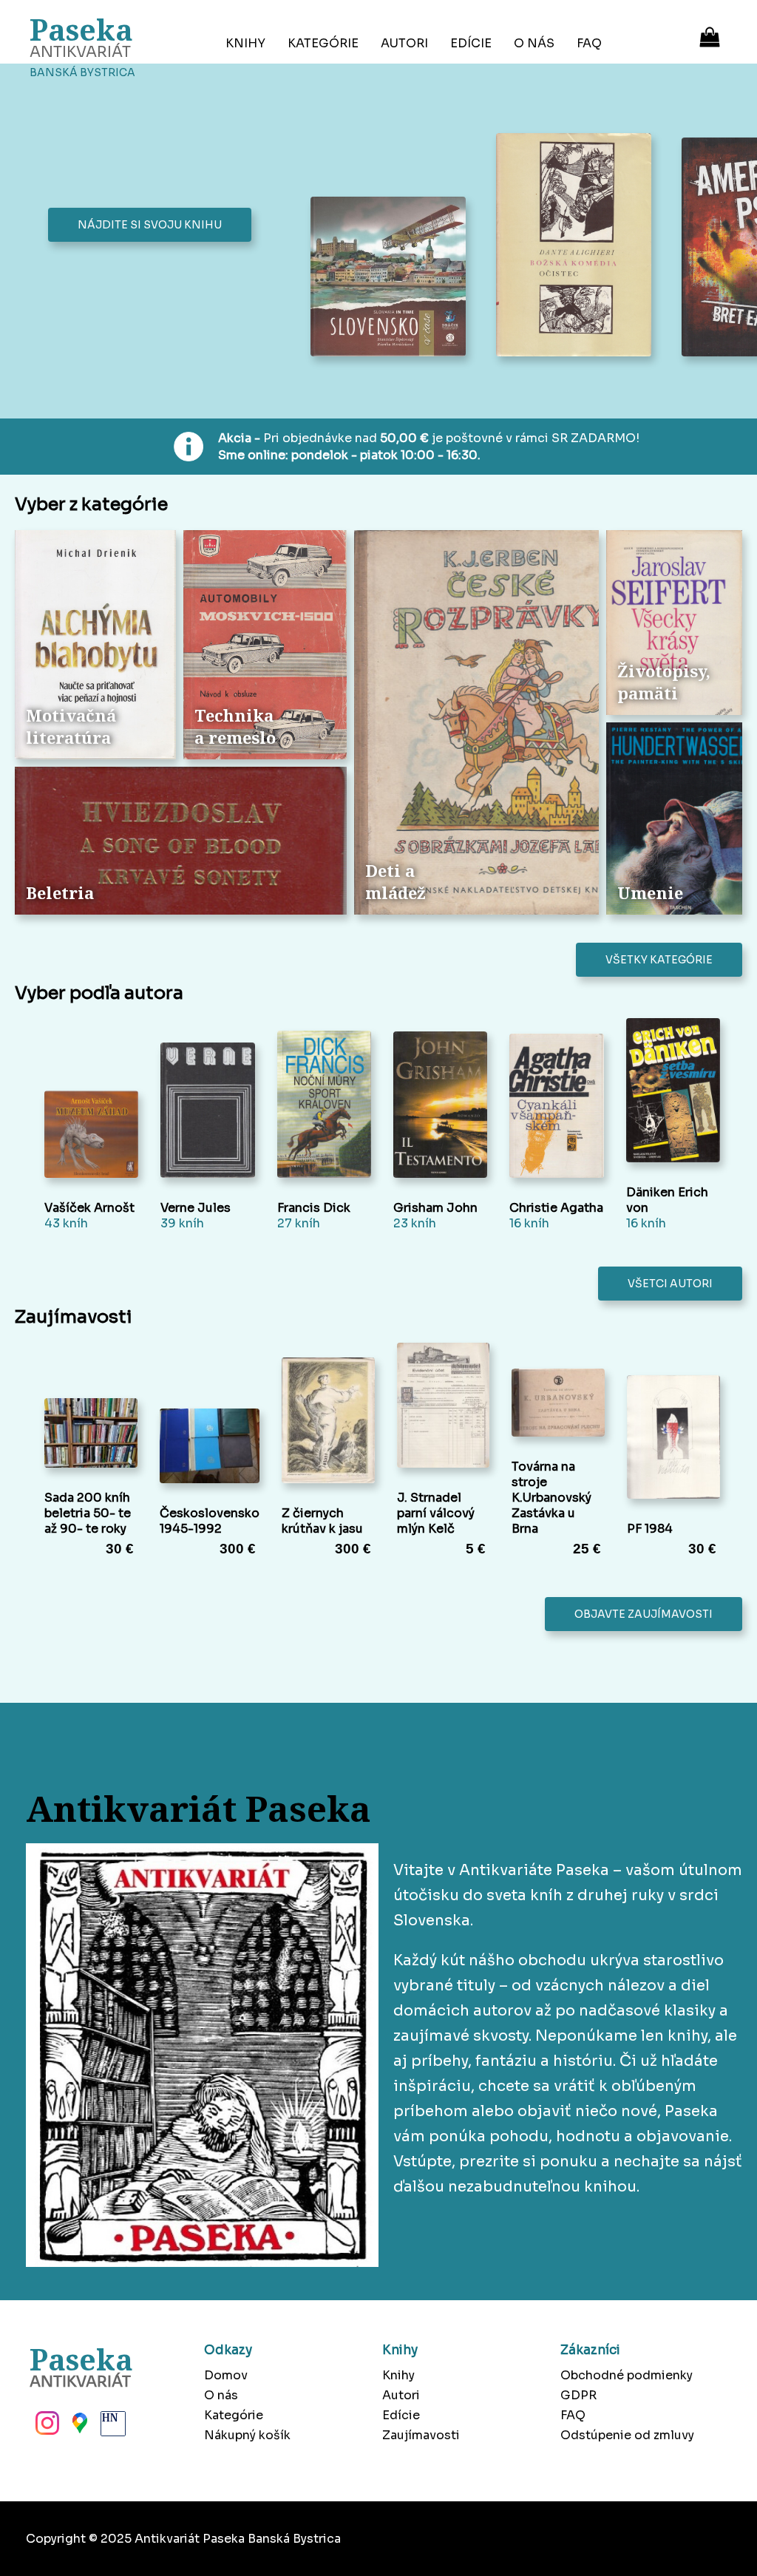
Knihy (245, 43)
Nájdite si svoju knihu (150, 225)
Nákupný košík (247, 2435)
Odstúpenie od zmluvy (627, 2435)
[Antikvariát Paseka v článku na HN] (112, 2427)
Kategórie (323, 43)
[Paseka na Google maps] (78, 2427)
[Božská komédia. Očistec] (578, 246)
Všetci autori (670, 1284)
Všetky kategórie (659, 960)
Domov (226, 2375)
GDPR (578, 2395)
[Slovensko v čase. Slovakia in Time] (392, 278)
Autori (404, 43)
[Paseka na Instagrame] (46, 2427)
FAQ (589, 43)
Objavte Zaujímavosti (644, 1614)
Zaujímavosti (421, 2435)
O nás (534, 43)
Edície (471, 43)
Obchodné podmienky (627, 2375)
